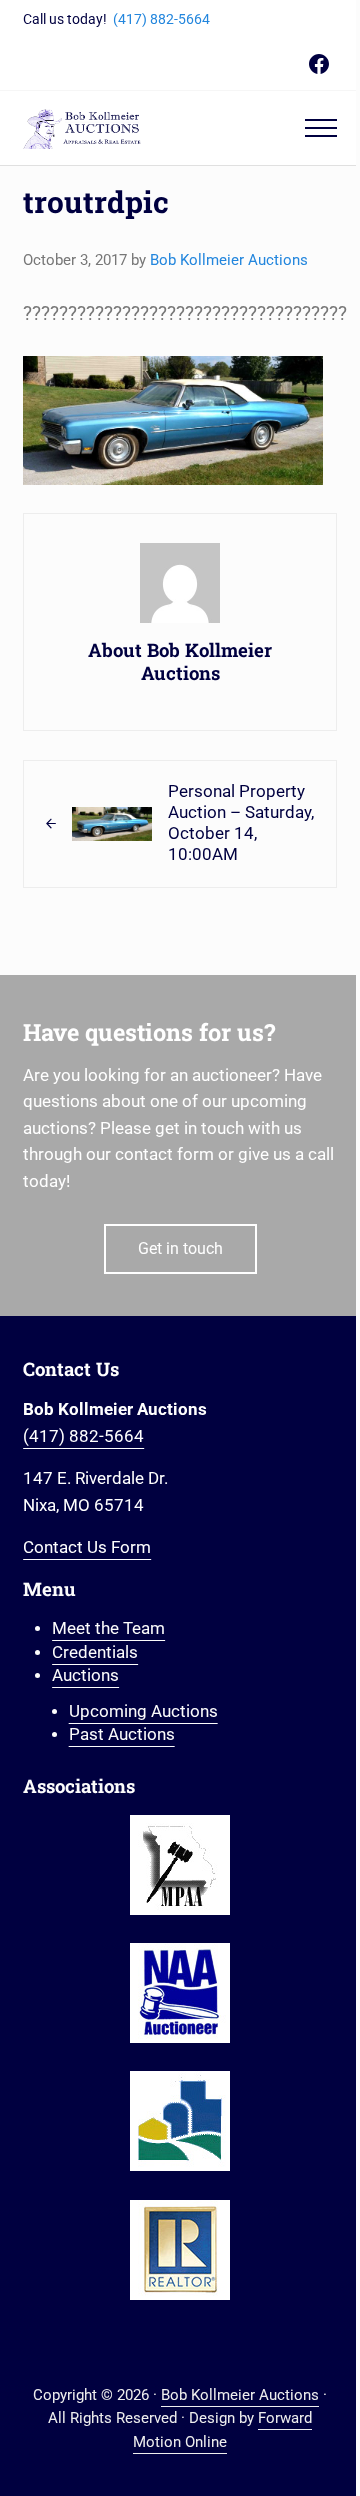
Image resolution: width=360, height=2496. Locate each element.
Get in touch (180, 1248)
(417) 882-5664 (161, 19)
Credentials (95, 1652)
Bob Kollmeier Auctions (240, 2395)
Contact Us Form (87, 1547)
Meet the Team (108, 1628)
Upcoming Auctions (143, 1711)
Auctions (85, 1675)
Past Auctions (122, 1734)
